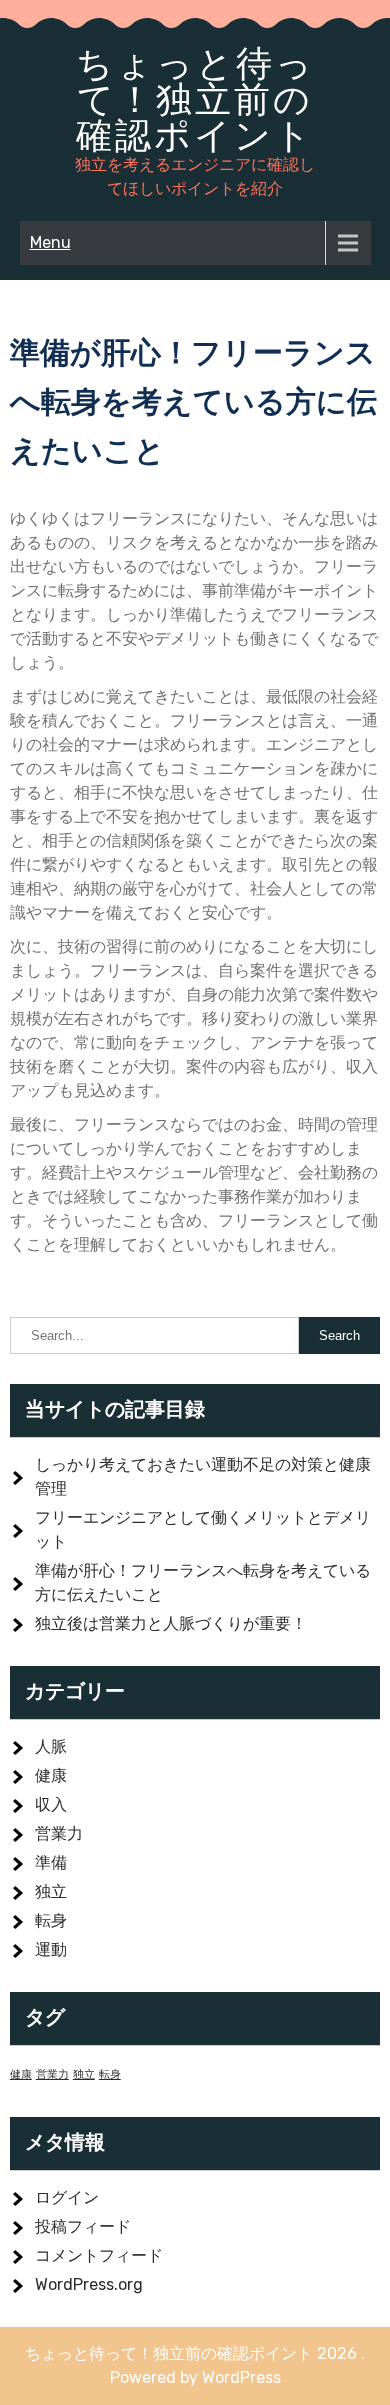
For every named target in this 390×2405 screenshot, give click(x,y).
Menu (50, 242)
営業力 (59, 1833)
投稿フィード (83, 2226)
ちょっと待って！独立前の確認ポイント (195, 99)
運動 (51, 1949)
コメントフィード (99, 2255)
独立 (51, 1891)
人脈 (51, 1746)
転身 (51, 1920)
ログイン (67, 2197)
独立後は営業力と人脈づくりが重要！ (171, 1623)
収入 (51, 1804)
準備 (51, 1862)
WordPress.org (89, 2284)
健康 (51, 1775)
